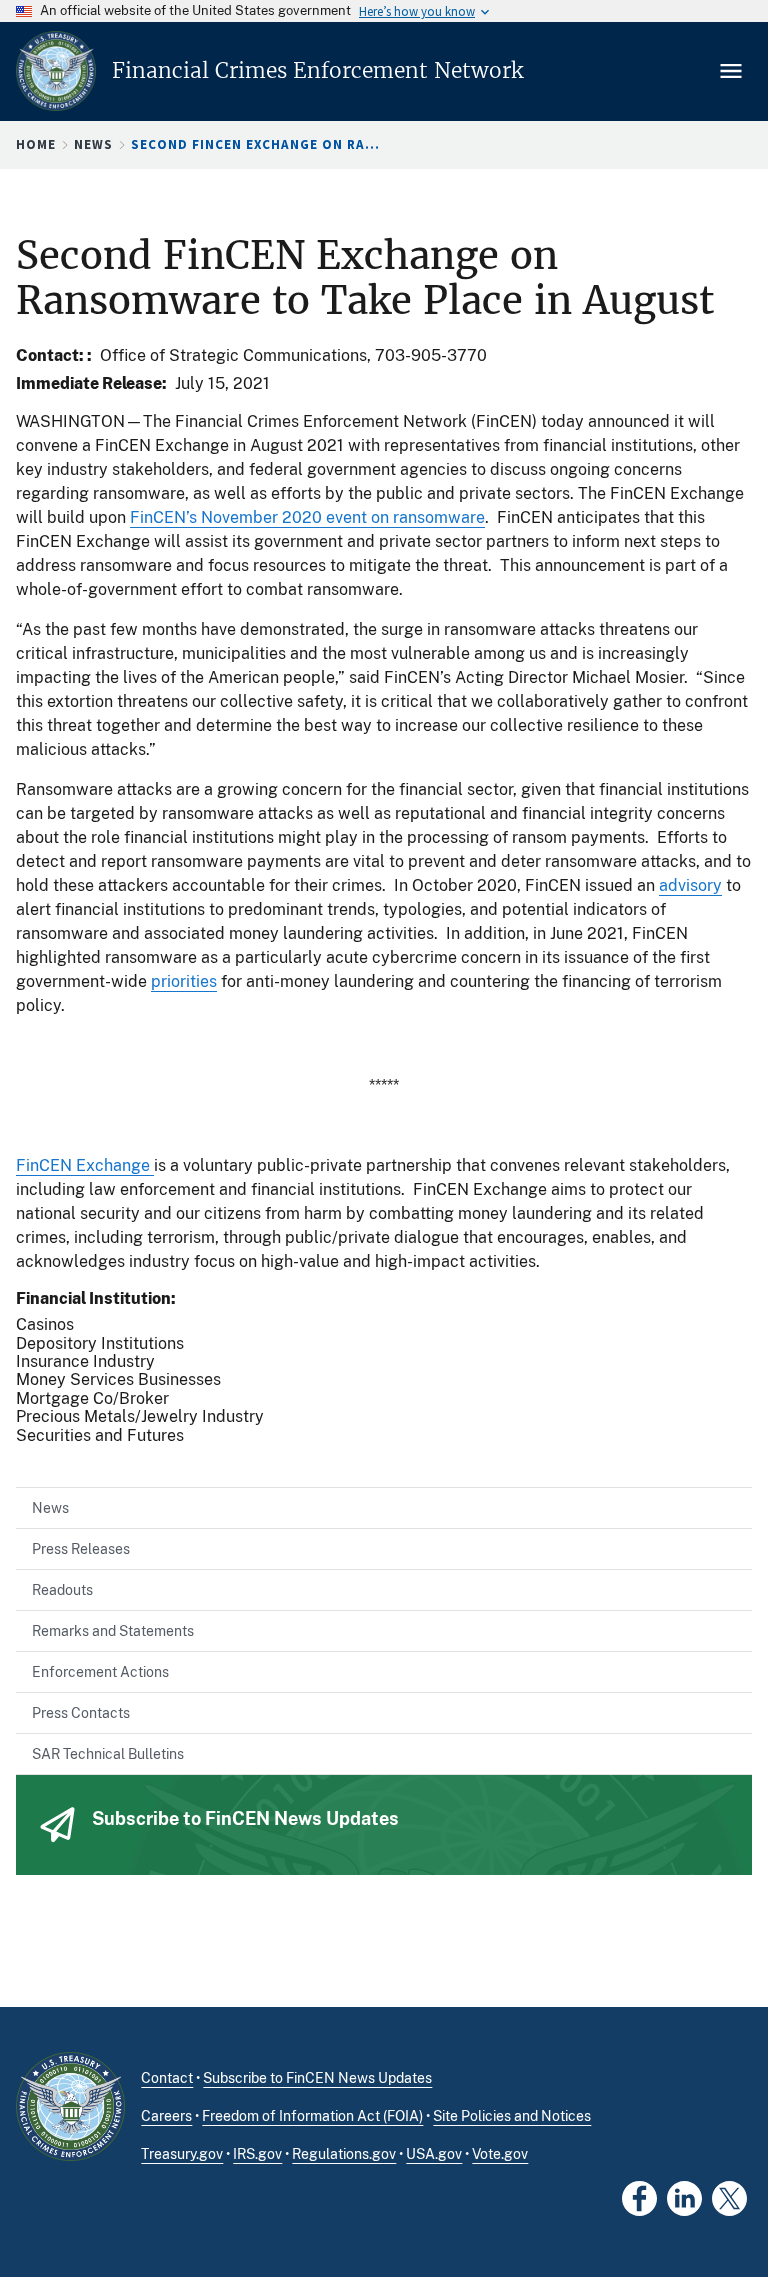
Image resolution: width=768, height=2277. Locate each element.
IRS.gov (257, 2154)
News (93, 144)
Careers (166, 2116)
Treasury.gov (182, 2154)
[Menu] (733, 71)
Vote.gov (500, 2154)
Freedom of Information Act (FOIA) (312, 2116)
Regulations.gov (344, 2154)
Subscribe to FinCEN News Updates (317, 2078)
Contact (167, 2078)
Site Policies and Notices (512, 2116)
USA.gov (434, 2154)
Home (36, 144)
